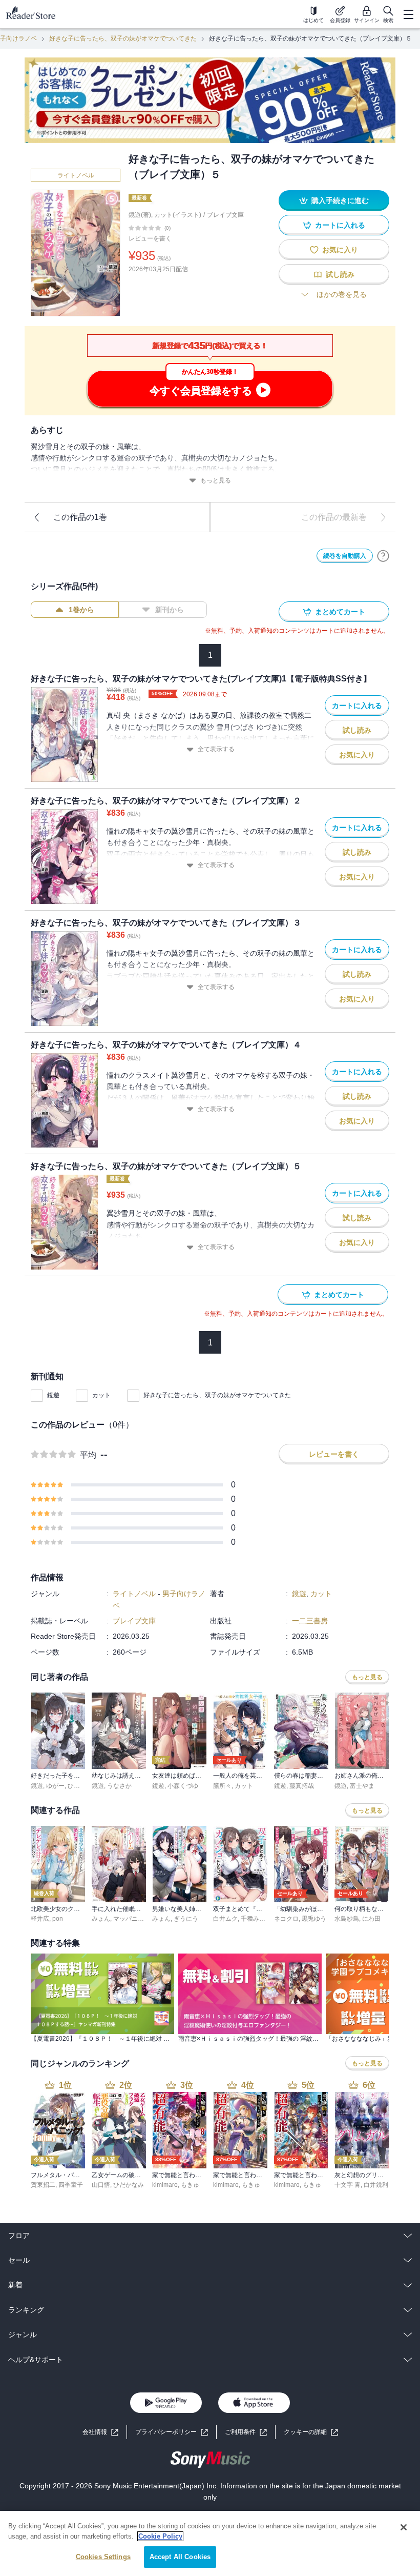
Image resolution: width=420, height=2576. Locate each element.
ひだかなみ (129, 2185)
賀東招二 (43, 2185)
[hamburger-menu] (408, 14)
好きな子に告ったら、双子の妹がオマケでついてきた (123, 38)
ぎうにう (186, 1919)
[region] (210, 2543)
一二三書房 (310, 1621)
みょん (101, 1919)
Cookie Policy (160, 2536)
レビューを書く (150, 238)
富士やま (362, 1786)
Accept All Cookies (180, 2557)
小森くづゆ (183, 1786)
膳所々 (222, 1786)
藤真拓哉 (302, 1786)
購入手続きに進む (340, 200)
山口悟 (101, 2185)
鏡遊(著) (140, 215)
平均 (88, 1455)
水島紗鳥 (347, 1919)
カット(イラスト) (178, 215)
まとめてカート (340, 612)
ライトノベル (76, 175)
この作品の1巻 (80, 517)
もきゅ (190, 2185)
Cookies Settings (103, 2557)
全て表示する (216, 749)
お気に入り (340, 250)
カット (101, 1395)
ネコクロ (286, 1919)
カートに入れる (340, 225)
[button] (311, 2432)
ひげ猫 (77, 1786)
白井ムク (225, 1919)
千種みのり (256, 1919)
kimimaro (165, 2185)
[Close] (404, 2527)
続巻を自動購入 (345, 556)
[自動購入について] (383, 556)
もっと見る (216, 480)
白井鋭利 (376, 2185)
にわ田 (371, 1919)
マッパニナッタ (135, 1919)
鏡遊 (53, 1395)
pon (58, 1919)
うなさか (119, 1786)
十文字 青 (348, 2185)
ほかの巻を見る (342, 294)
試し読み (340, 274)
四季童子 (71, 2185)
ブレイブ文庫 (225, 215)
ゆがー (55, 1786)
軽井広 (40, 1919)
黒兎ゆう (314, 1919)
